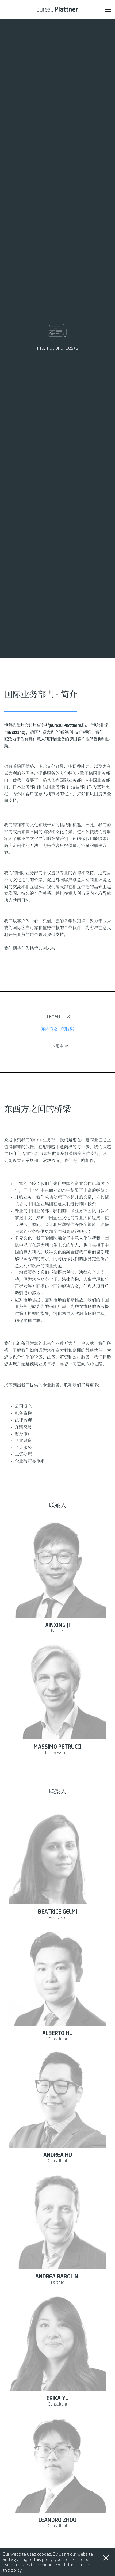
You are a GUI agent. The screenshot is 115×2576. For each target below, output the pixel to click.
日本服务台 (57, 1047)
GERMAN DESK (57, 1017)
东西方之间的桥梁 (57, 1029)
